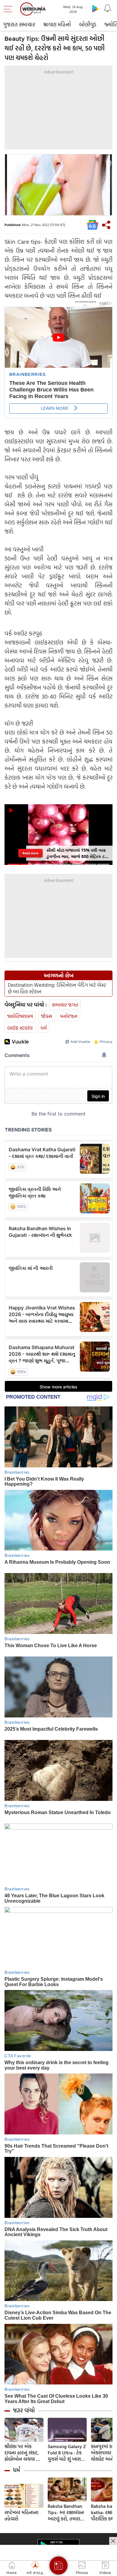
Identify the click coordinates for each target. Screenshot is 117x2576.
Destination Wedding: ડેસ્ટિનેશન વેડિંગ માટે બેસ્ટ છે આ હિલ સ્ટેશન (57, 988)
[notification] (107, 8)
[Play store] (95, 8)
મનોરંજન (69, 1016)
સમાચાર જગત (65, 1005)
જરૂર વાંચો (24, 2410)
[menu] (10, 9)
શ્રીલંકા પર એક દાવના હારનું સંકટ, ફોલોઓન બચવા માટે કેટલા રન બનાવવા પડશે (24, 2453)
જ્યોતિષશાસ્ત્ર (20, 1016)
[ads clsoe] (113, 2541)
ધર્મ (44, 1028)
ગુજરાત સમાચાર (19, 24)
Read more (30, 853)
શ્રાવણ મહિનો (57, 24)
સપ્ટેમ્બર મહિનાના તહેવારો (21, 2516)
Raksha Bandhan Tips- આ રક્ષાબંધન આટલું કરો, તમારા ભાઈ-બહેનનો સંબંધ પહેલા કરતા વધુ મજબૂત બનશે (66, 2513)
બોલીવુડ (88, 24)
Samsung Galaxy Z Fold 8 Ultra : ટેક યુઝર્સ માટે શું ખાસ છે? (67, 2453)
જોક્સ (46, 1016)
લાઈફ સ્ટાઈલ (20, 1028)
